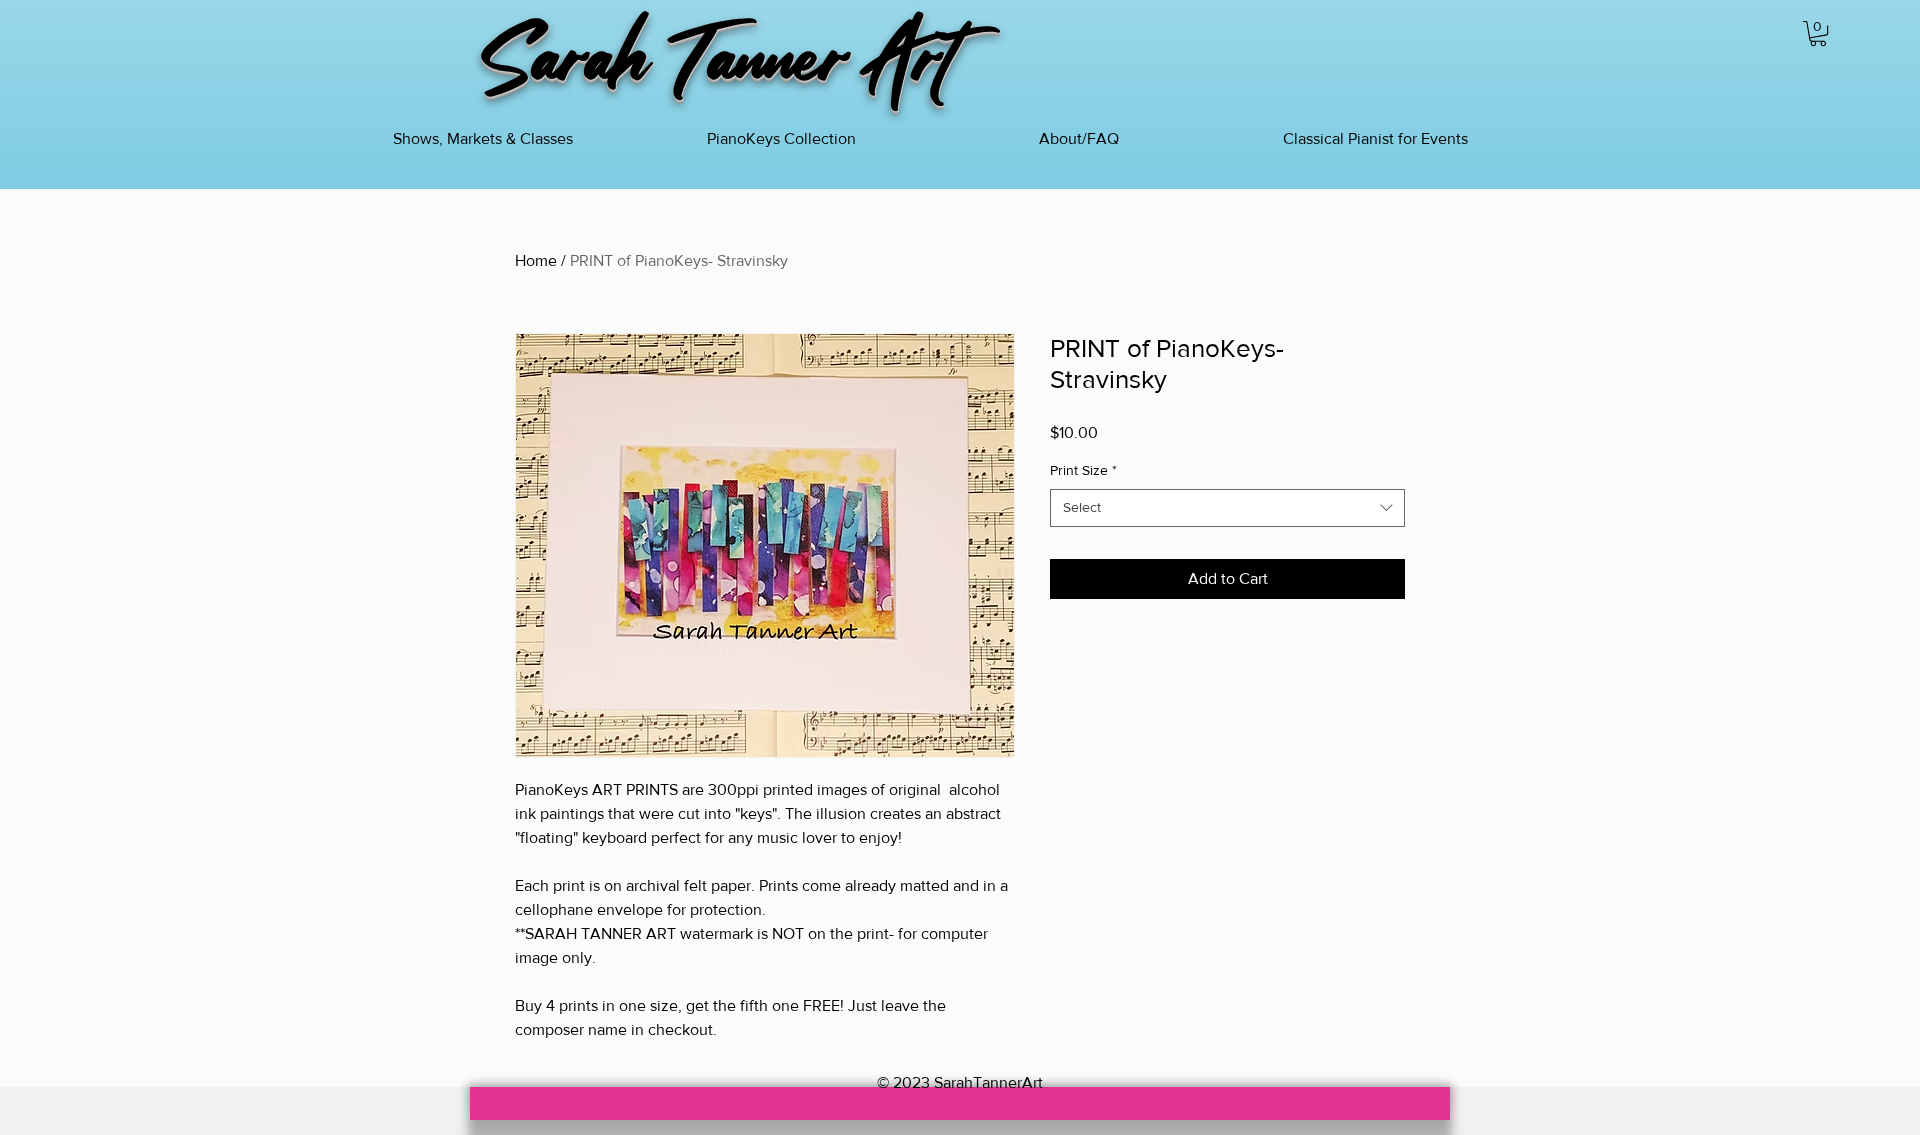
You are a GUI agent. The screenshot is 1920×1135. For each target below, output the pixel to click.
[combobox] (1227, 508)
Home (536, 260)
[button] (1818, 33)
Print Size (1083, 470)
